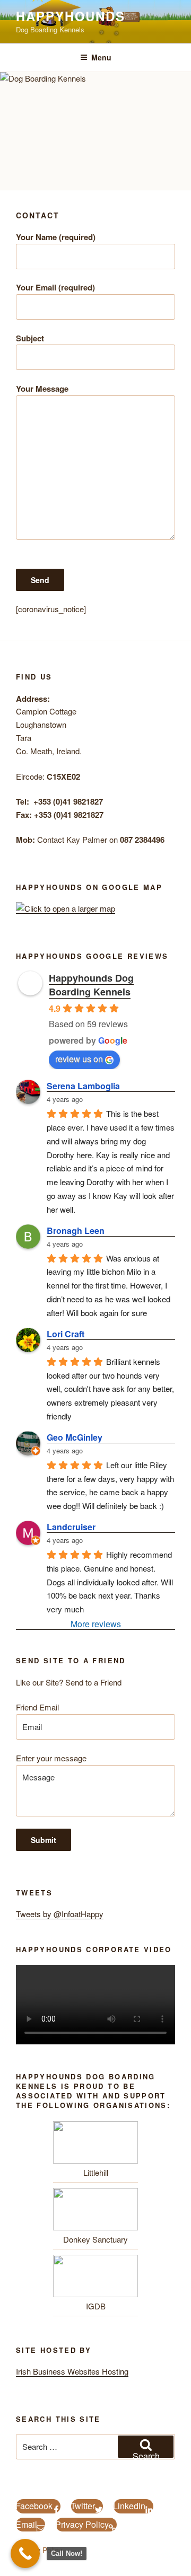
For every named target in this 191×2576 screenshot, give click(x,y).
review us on (79, 1059)
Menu (101, 57)
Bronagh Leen (76, 1230)
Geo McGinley (75, 1437)
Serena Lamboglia (83, 1086)
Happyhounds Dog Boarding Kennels (91, 985)
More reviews (96, 1624)
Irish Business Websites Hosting (72, 2371)
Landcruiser (71, 1527)
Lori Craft (66, 1334)
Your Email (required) (55, 287)
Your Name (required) (56, 237)
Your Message (42, 389)
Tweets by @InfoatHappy (60, 1914)
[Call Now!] (25, 2553)
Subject (30, 338)
